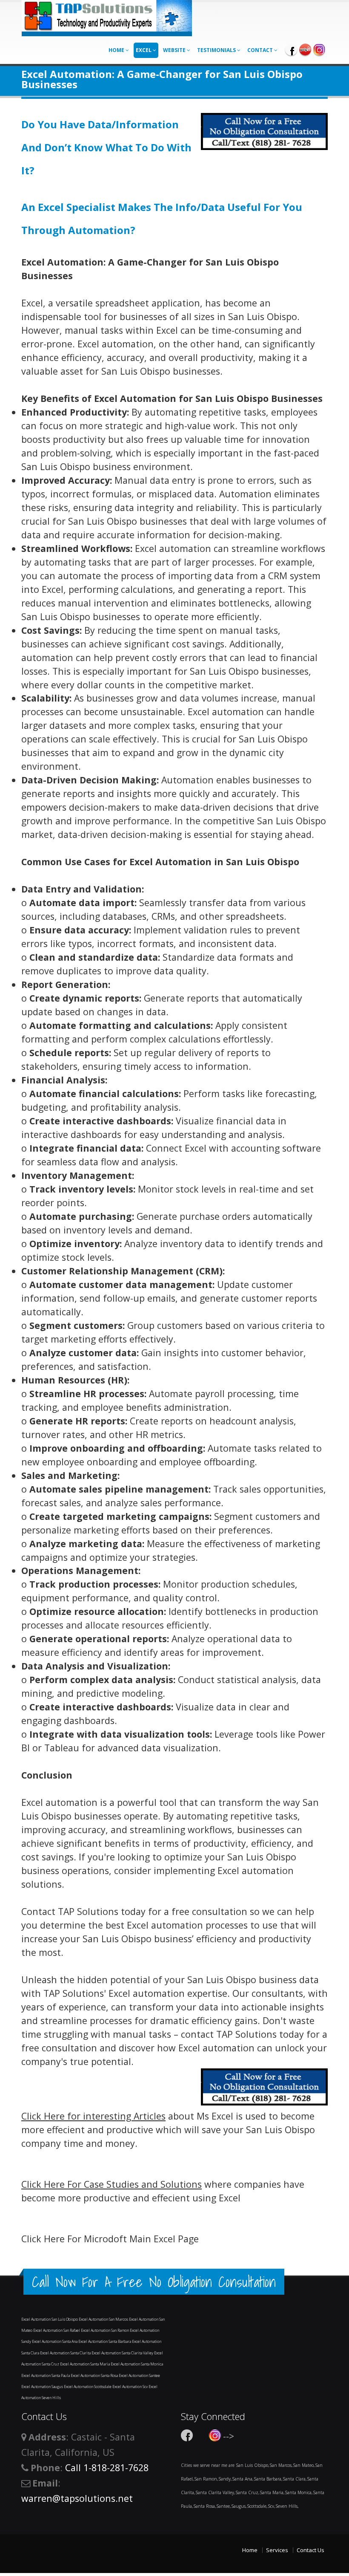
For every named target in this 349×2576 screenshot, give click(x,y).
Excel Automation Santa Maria (85, 2364)
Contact (261, 50)
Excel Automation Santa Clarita (66, 2353)
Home (117, 50)
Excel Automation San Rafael (57, 2330)
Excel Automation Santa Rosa (95, 2375)
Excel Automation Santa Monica (137, 2364)
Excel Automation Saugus (43, 2387)
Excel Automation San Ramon (105, 2330)
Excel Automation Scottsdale (88, 2387)
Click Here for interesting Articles (93, 2116)
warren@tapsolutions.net (77, 2498)
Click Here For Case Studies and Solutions (112, 2184)
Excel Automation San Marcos (104, 2319)
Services (277, 2550)
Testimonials (217, 50)
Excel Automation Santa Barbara (105, 2341)
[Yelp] (305, 49)
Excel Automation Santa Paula (46, 2375)
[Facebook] (291, 49)
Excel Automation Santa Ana (55, 2341)
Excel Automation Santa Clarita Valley (123, 2353)
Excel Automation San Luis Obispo (50, 2319)
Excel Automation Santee (139, 2375)
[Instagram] (319, 49)
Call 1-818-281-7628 (107, 2468)
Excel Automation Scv (130, 2387)
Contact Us (310, 2550)
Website (175, 50)
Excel (144, 50)
